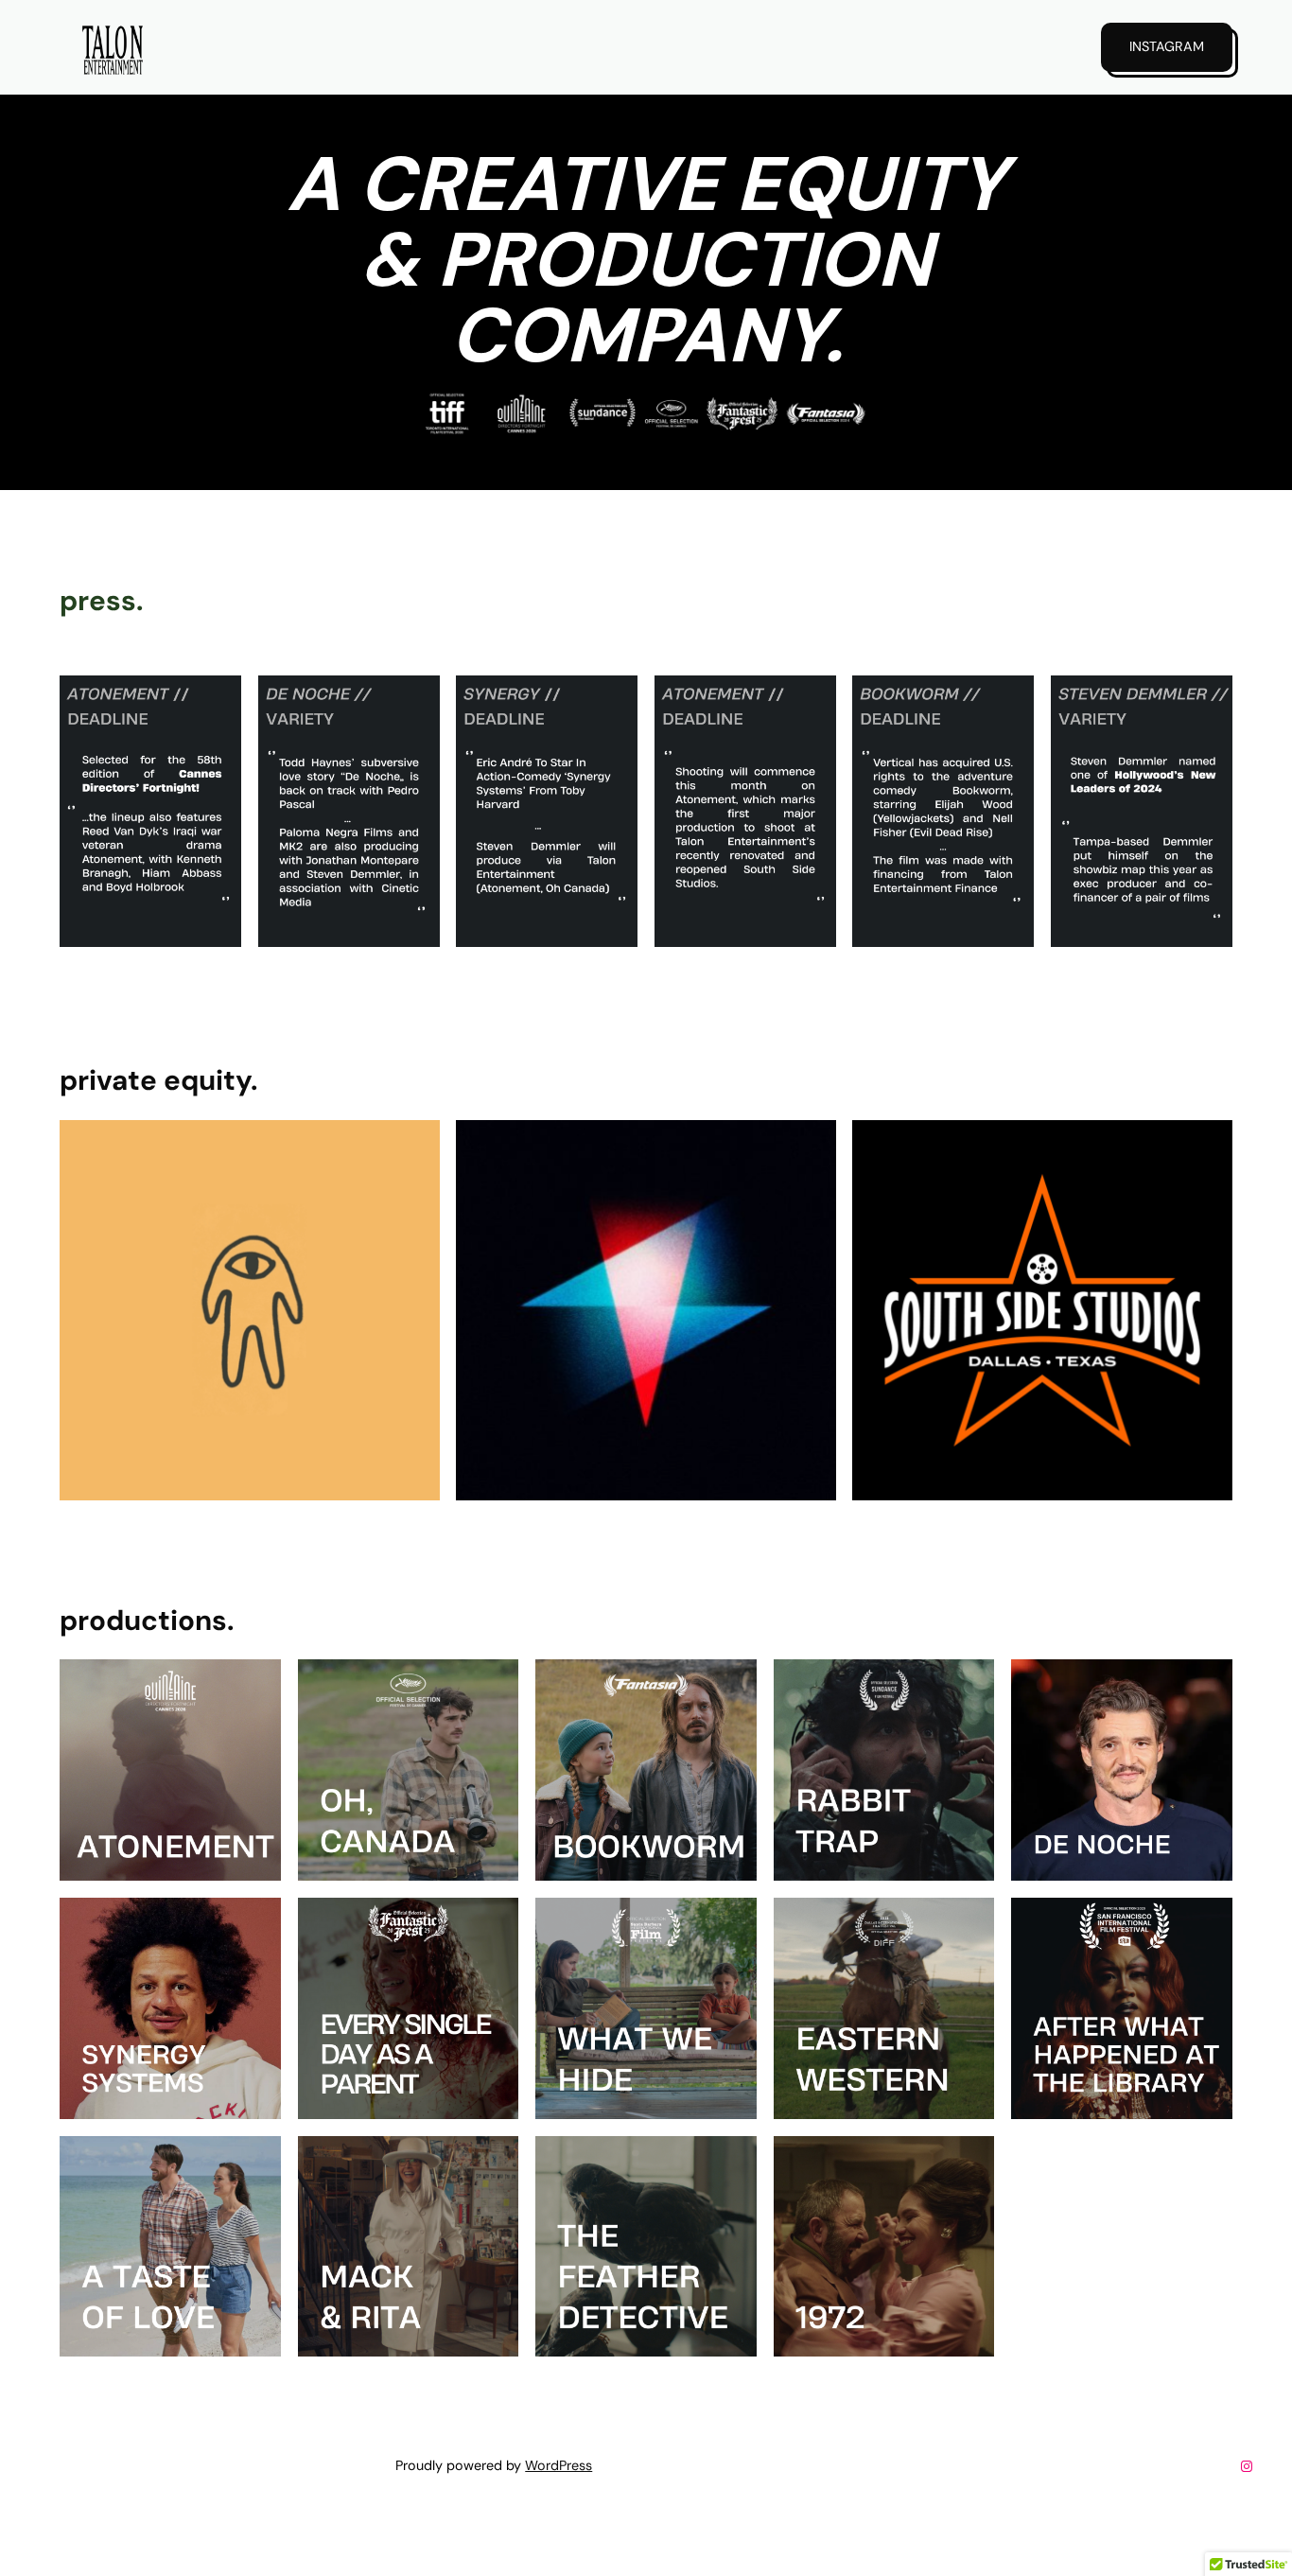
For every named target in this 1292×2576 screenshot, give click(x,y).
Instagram (1167, 46)
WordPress (559, 2465)
